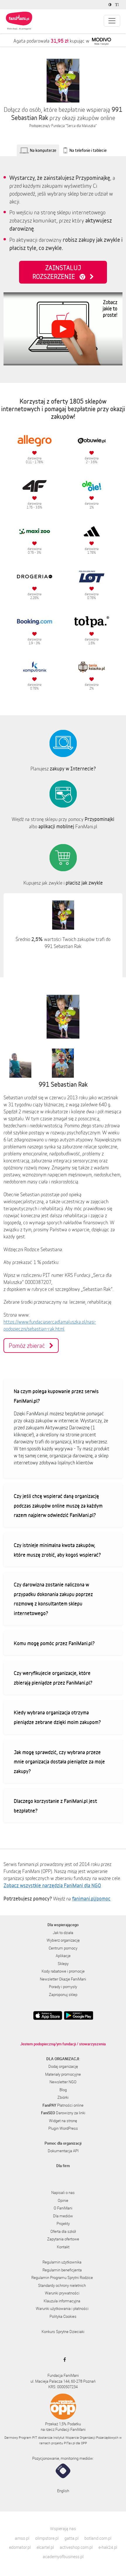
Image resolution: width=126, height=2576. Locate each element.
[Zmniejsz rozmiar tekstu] (118, 5)
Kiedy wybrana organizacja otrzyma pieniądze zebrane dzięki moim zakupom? (57, 1717)
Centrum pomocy (63, 1948)
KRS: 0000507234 (63, 2387)
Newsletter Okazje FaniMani (63, 1979)
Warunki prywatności (62, 2293)
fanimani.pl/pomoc (91, 1898)
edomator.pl (20, 2547)
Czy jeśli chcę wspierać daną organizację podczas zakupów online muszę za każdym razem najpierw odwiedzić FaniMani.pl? (58, 1505)
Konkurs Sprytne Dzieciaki (63, 2332)
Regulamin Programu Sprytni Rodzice (62, 2278)
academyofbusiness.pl (63, 2557)
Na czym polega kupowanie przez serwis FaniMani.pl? (56, 1396)
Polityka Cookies (63, 2316)
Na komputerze (43, 150)
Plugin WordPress (63, 2128)
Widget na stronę (63, 2121)
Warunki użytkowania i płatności (62, 2308)
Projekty (63, 2223)
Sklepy (63, 1964)
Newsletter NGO (63, 2082)
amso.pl (22, 2538)
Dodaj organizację (63, 2066)
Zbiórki (63, 2097)
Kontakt (63, 2247)
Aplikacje (63, 1956)
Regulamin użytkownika (62, 2262)
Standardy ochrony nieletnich (62, 2285)
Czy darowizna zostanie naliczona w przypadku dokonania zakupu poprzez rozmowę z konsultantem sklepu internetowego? (53, 1599)
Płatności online (63, 2105)
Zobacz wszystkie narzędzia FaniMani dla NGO (52, 1885)
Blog (63, 2090)
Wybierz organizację (63, 1940)
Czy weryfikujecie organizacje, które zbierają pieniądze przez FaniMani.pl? (53, 1678)
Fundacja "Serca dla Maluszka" (74, 126)
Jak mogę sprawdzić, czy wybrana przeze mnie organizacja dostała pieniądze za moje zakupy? (59, 1762)
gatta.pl (71, 2538)
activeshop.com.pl (76, 2547)
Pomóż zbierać (29, 1346)
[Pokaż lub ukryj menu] (112, 21)
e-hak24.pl (108, 2547)
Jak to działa (63, 1933)
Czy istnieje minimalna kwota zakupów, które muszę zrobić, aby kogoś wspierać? (57, 1550)
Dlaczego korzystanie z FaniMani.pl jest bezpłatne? (55, 1806)
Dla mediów (63, 2216)
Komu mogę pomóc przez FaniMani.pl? (54, 1643)
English (63, 2491)
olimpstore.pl (47, 2538)
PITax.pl (69, 2443)
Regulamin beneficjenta (62, 2270)
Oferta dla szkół (63, 2231)
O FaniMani (63, 2208)
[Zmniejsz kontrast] (111, 5)
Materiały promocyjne (63, 2074)
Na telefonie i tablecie (88, 150)
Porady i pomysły (63, 1987)
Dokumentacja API (63, 2151)
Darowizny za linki (63, 2113)
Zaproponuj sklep (63, 1995)
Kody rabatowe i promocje (63, 1971)
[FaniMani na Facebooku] (63, 2360)
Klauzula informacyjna (62, 2301)
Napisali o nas (63, 2193)
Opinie (63, 2200)
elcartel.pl (45, 2547)
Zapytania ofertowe (63, 2239)
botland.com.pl (98, 2538)
